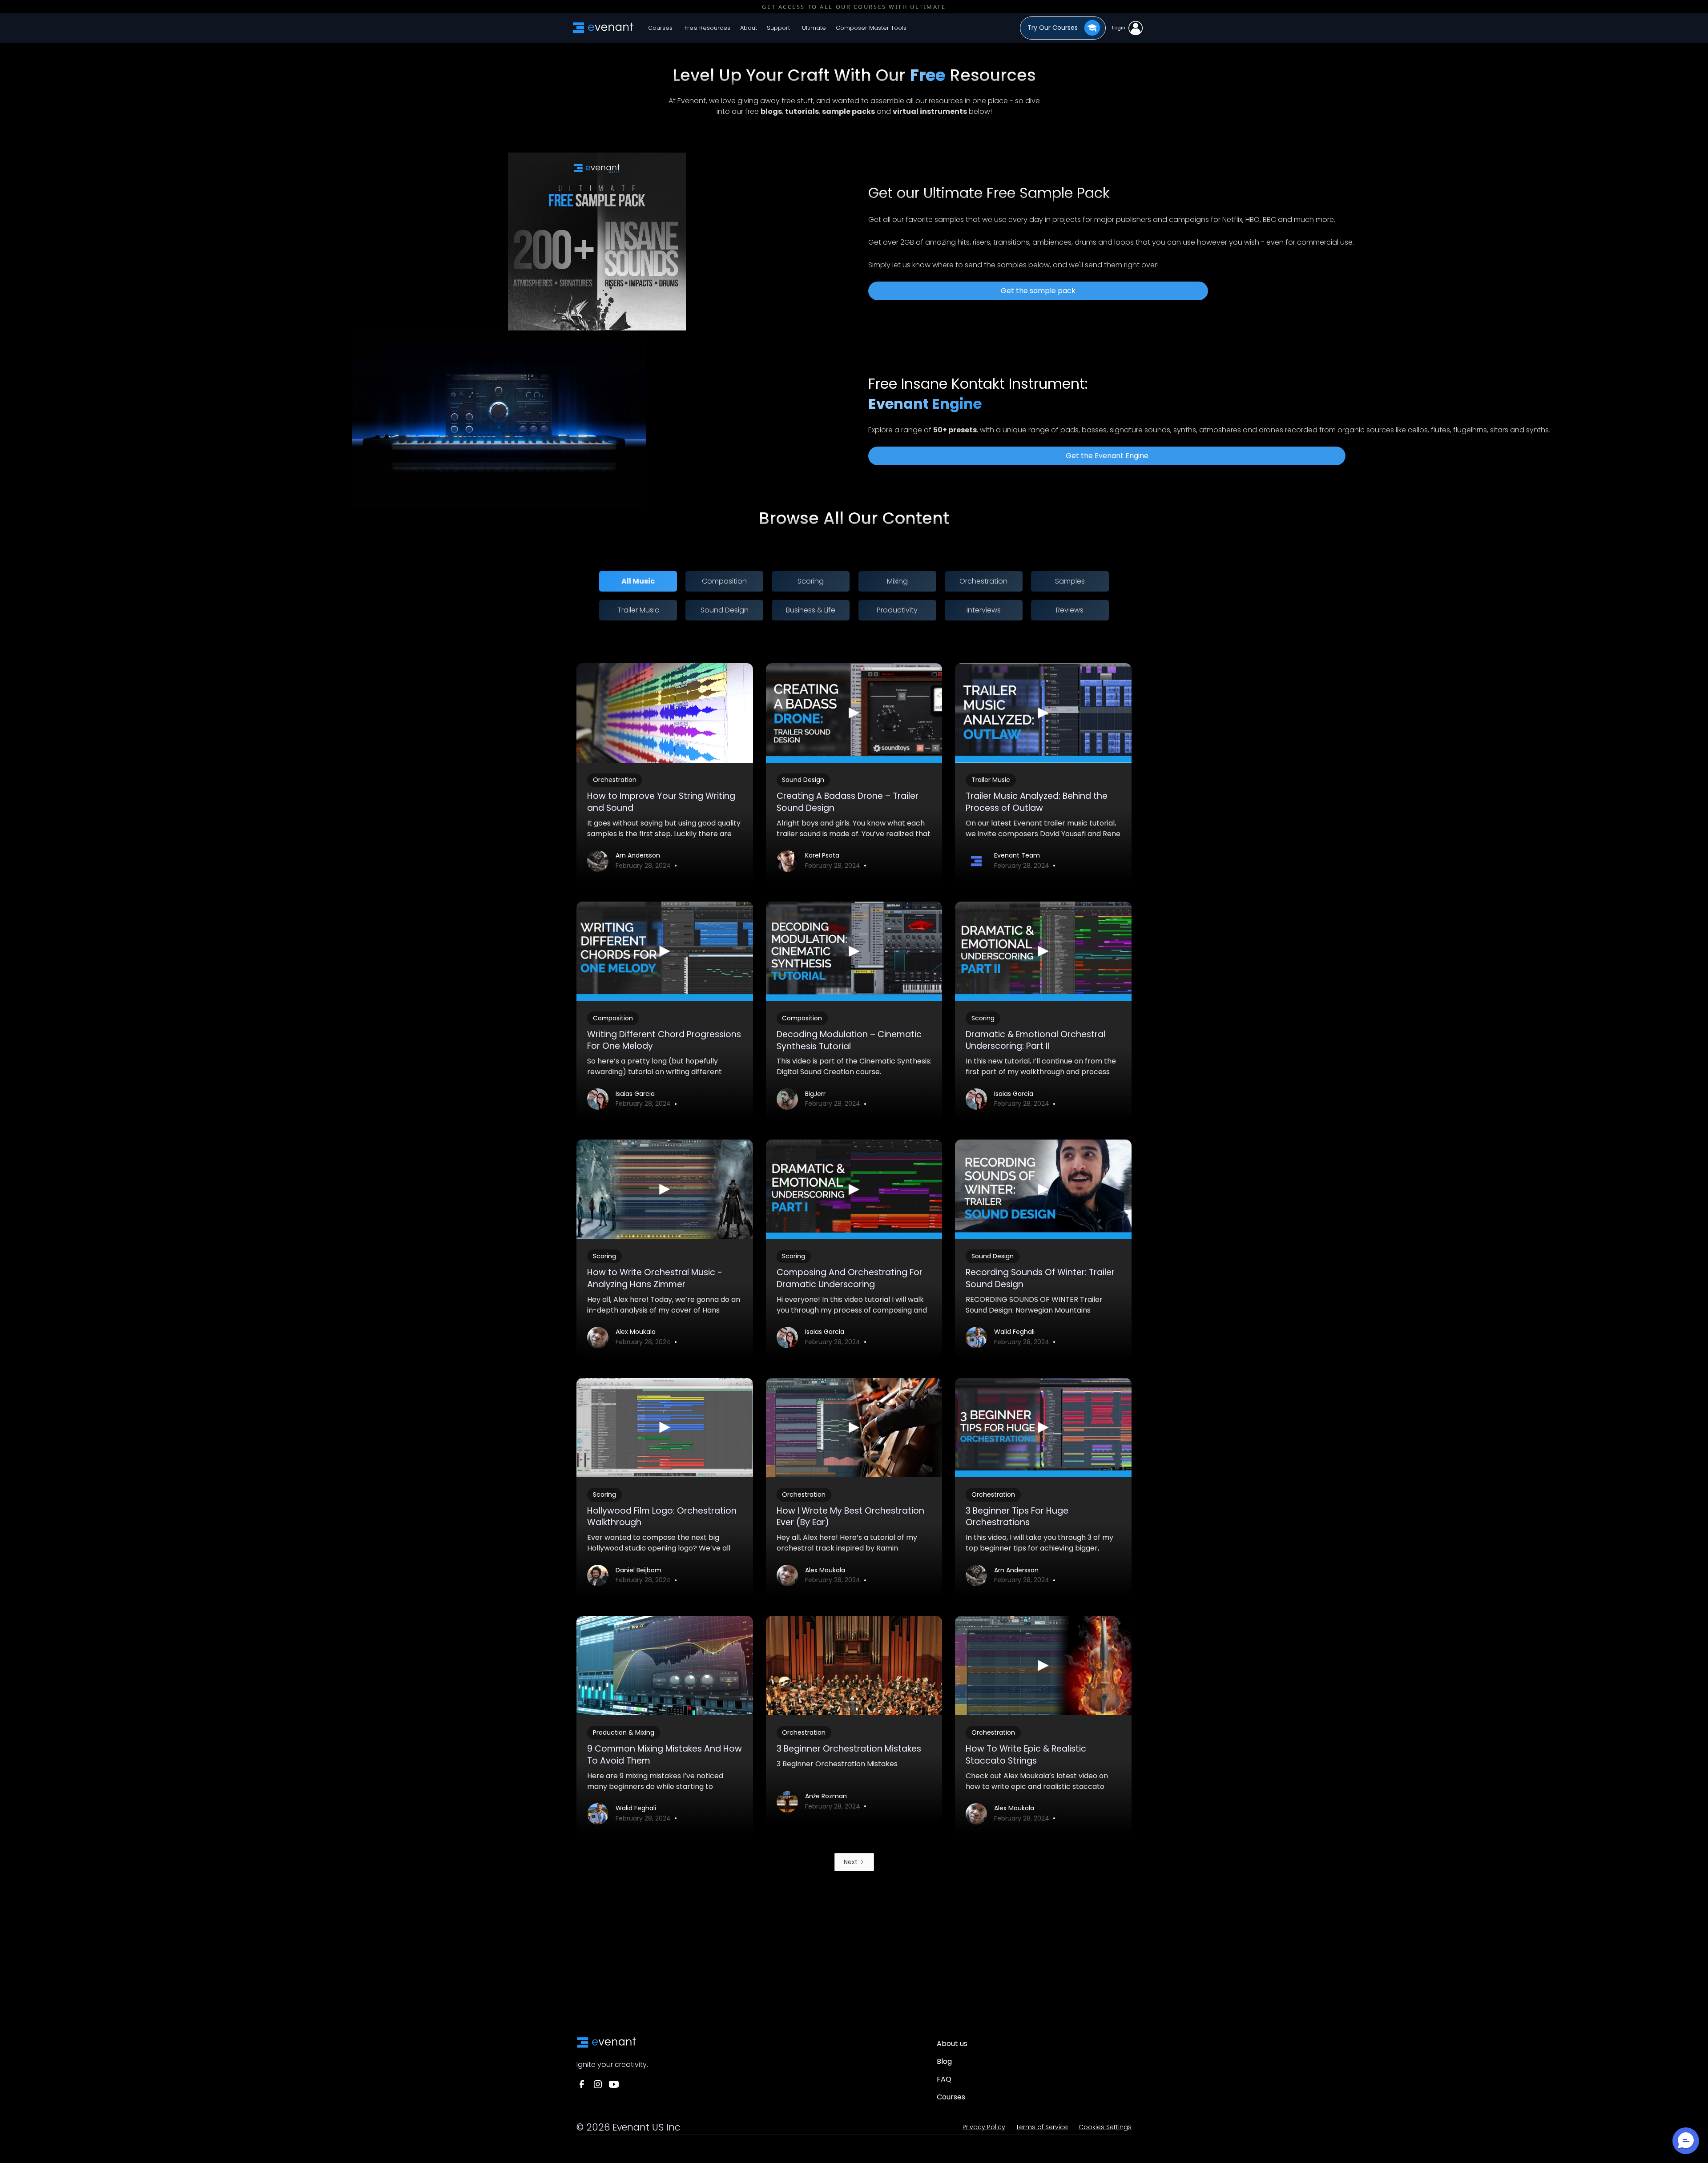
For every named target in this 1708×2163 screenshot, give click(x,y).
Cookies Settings (1105, 2127)
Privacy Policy (984, 2127)
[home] (603, 28)
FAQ (944, 2079)
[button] (707, 28)
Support (778, 28)
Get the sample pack (1038, 291)
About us (952, 2044)
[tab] (638, 581)
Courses (660, 28)
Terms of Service (1042, 2127)
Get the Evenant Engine (1107, 456)
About (749, 28)
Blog (944, 2061)
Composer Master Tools (871, 28)
